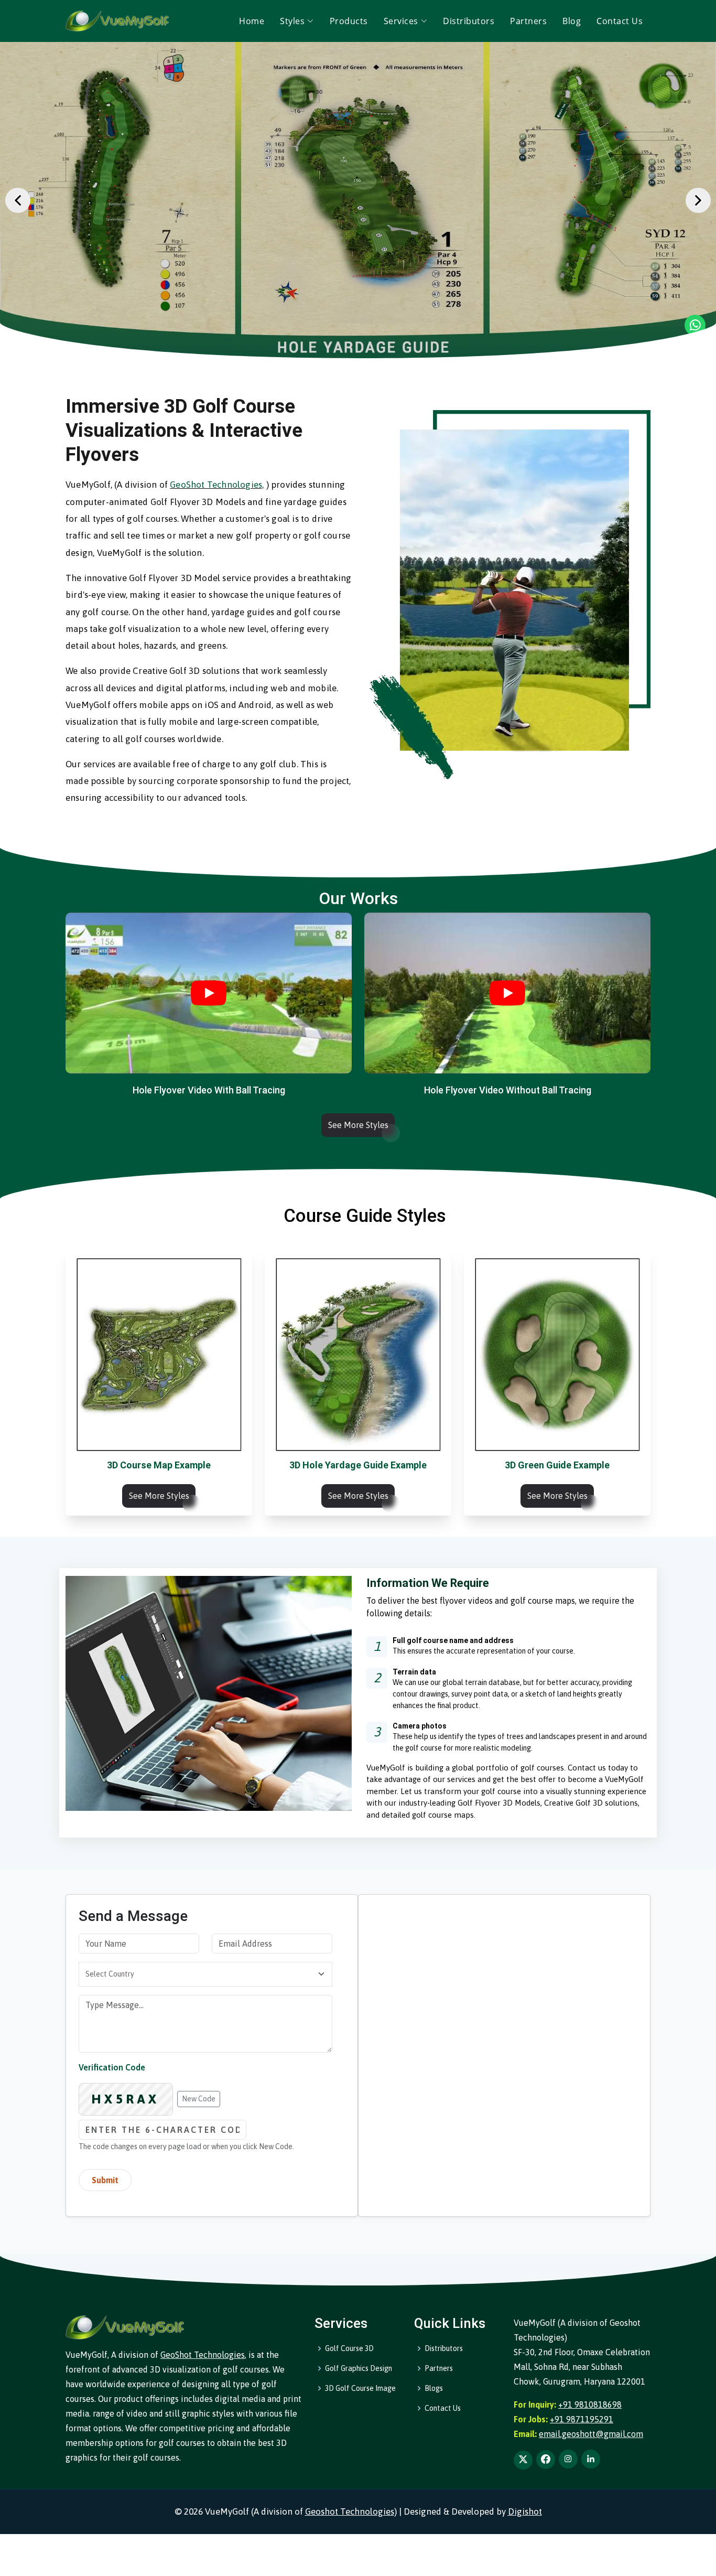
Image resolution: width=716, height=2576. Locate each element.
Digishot (525, 2511)
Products (349, 21)
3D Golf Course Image (360, 2388)
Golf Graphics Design (359, 2368)
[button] (18, 200)
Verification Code (112, 2067)
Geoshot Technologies (350, 2511)
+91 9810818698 (590, 2405)
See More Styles (358, 1125)
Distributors (469, 21)
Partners (528, 21)
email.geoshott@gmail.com (591, 2434)
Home (252, 21)
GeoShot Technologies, (217, 485)
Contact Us (620, 21)
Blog (572, 21)
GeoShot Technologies (203, 2355)
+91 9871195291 (582, 2419)
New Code (199, 2099)
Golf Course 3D (349, 2348)
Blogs (434, 2388)
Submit (105, 2180)
